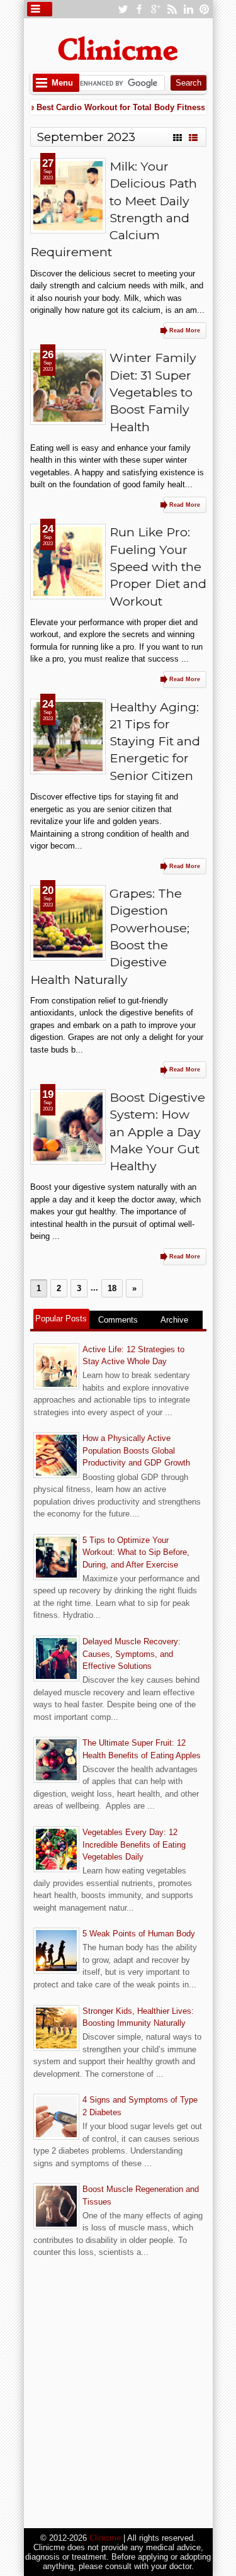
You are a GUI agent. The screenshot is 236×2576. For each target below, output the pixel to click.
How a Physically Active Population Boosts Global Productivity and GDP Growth (136, 1450)
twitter (123, 9)
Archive (174, 1320)
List (193, 136)
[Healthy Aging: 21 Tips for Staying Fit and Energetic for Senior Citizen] (68, 737)
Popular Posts (61, 1319)
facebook (139, 9)
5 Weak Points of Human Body (139, 1934)
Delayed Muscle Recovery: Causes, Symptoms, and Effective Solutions (132, 1654)
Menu (62, 83)
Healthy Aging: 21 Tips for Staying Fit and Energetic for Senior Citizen (155, 741)
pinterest (205, 9)
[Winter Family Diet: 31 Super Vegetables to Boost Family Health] (68, 387)
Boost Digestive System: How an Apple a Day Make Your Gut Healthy (157, 1132)
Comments (118, 1320)
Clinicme (105, 2538)
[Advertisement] (118, 2394)
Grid (177, 136)
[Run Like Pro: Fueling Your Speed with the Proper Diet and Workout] (68, 562)
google (155, 9)
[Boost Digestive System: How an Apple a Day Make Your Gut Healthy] (68, 1127)
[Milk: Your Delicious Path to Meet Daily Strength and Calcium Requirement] (68, 196)
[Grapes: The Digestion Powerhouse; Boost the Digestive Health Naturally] (68, 923)
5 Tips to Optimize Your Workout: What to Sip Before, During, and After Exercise (136, 1552)
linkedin (188, 9)
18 (112, 1288)
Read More (185, 330)
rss (172, 9)
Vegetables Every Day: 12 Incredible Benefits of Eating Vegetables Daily (134, 1844)
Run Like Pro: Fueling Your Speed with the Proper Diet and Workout (158, 566)
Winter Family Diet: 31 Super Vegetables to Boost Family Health (153, 392)
